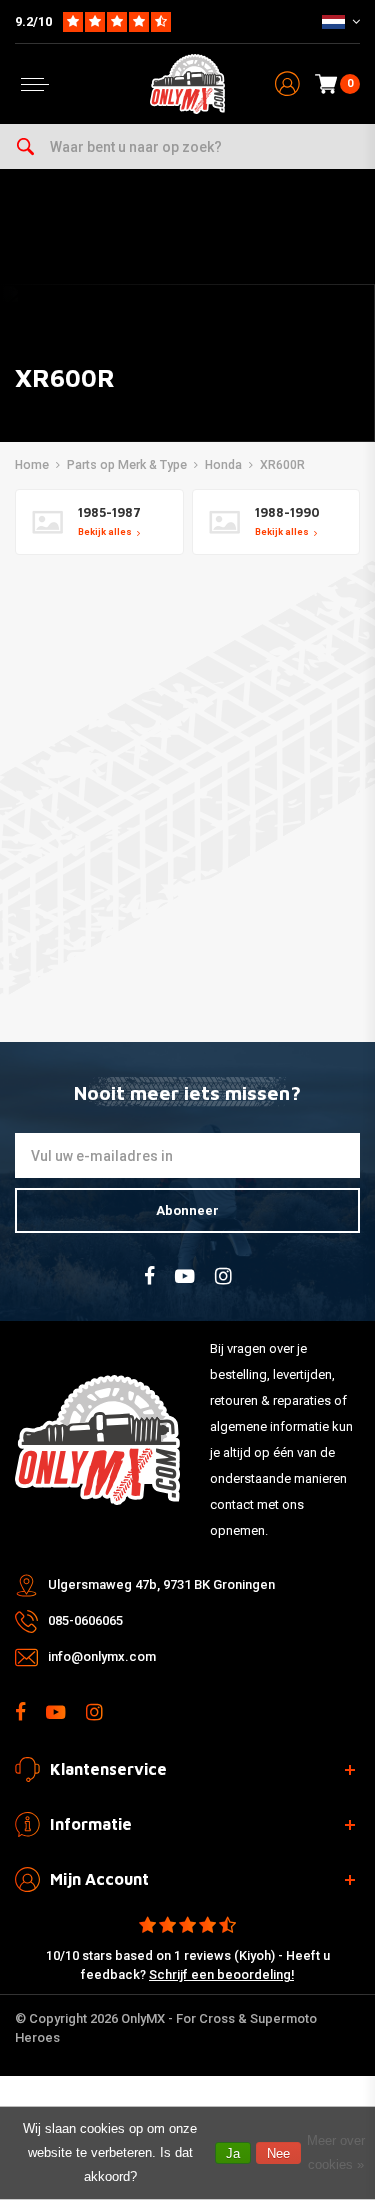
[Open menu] (35, 84)
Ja (233, 2153)
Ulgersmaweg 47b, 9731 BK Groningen (161, 1584)
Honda (223, 465)
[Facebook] (149, 1276)
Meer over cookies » (336, 2152)
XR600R (282, 465)
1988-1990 (287, 512)
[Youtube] (185, 1276)
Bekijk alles (105, 532)
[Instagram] (223, 1276)
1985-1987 (109, 512)
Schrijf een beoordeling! (221, 1974)
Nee (278, 2153)
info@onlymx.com (102, 1656)
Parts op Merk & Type (127, 465)
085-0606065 (85, 1620)
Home (32, 465)
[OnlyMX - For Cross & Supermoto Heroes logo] (188, 84)
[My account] (287, 84)
